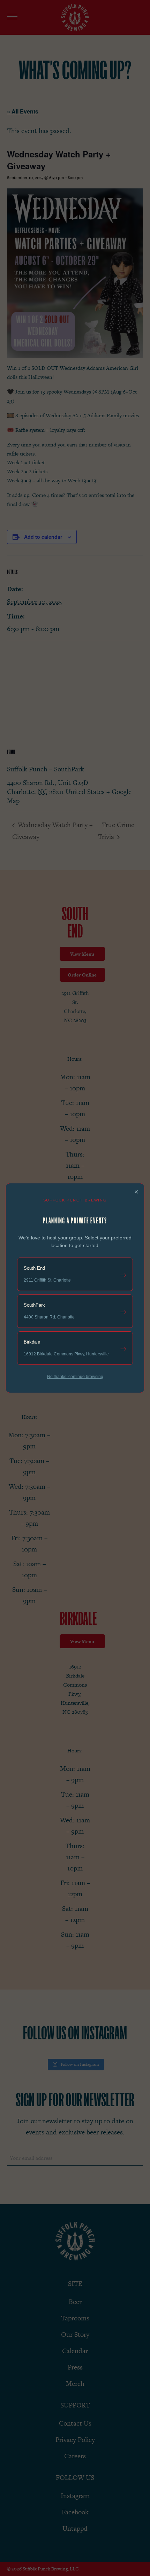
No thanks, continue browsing (75, 1377)
